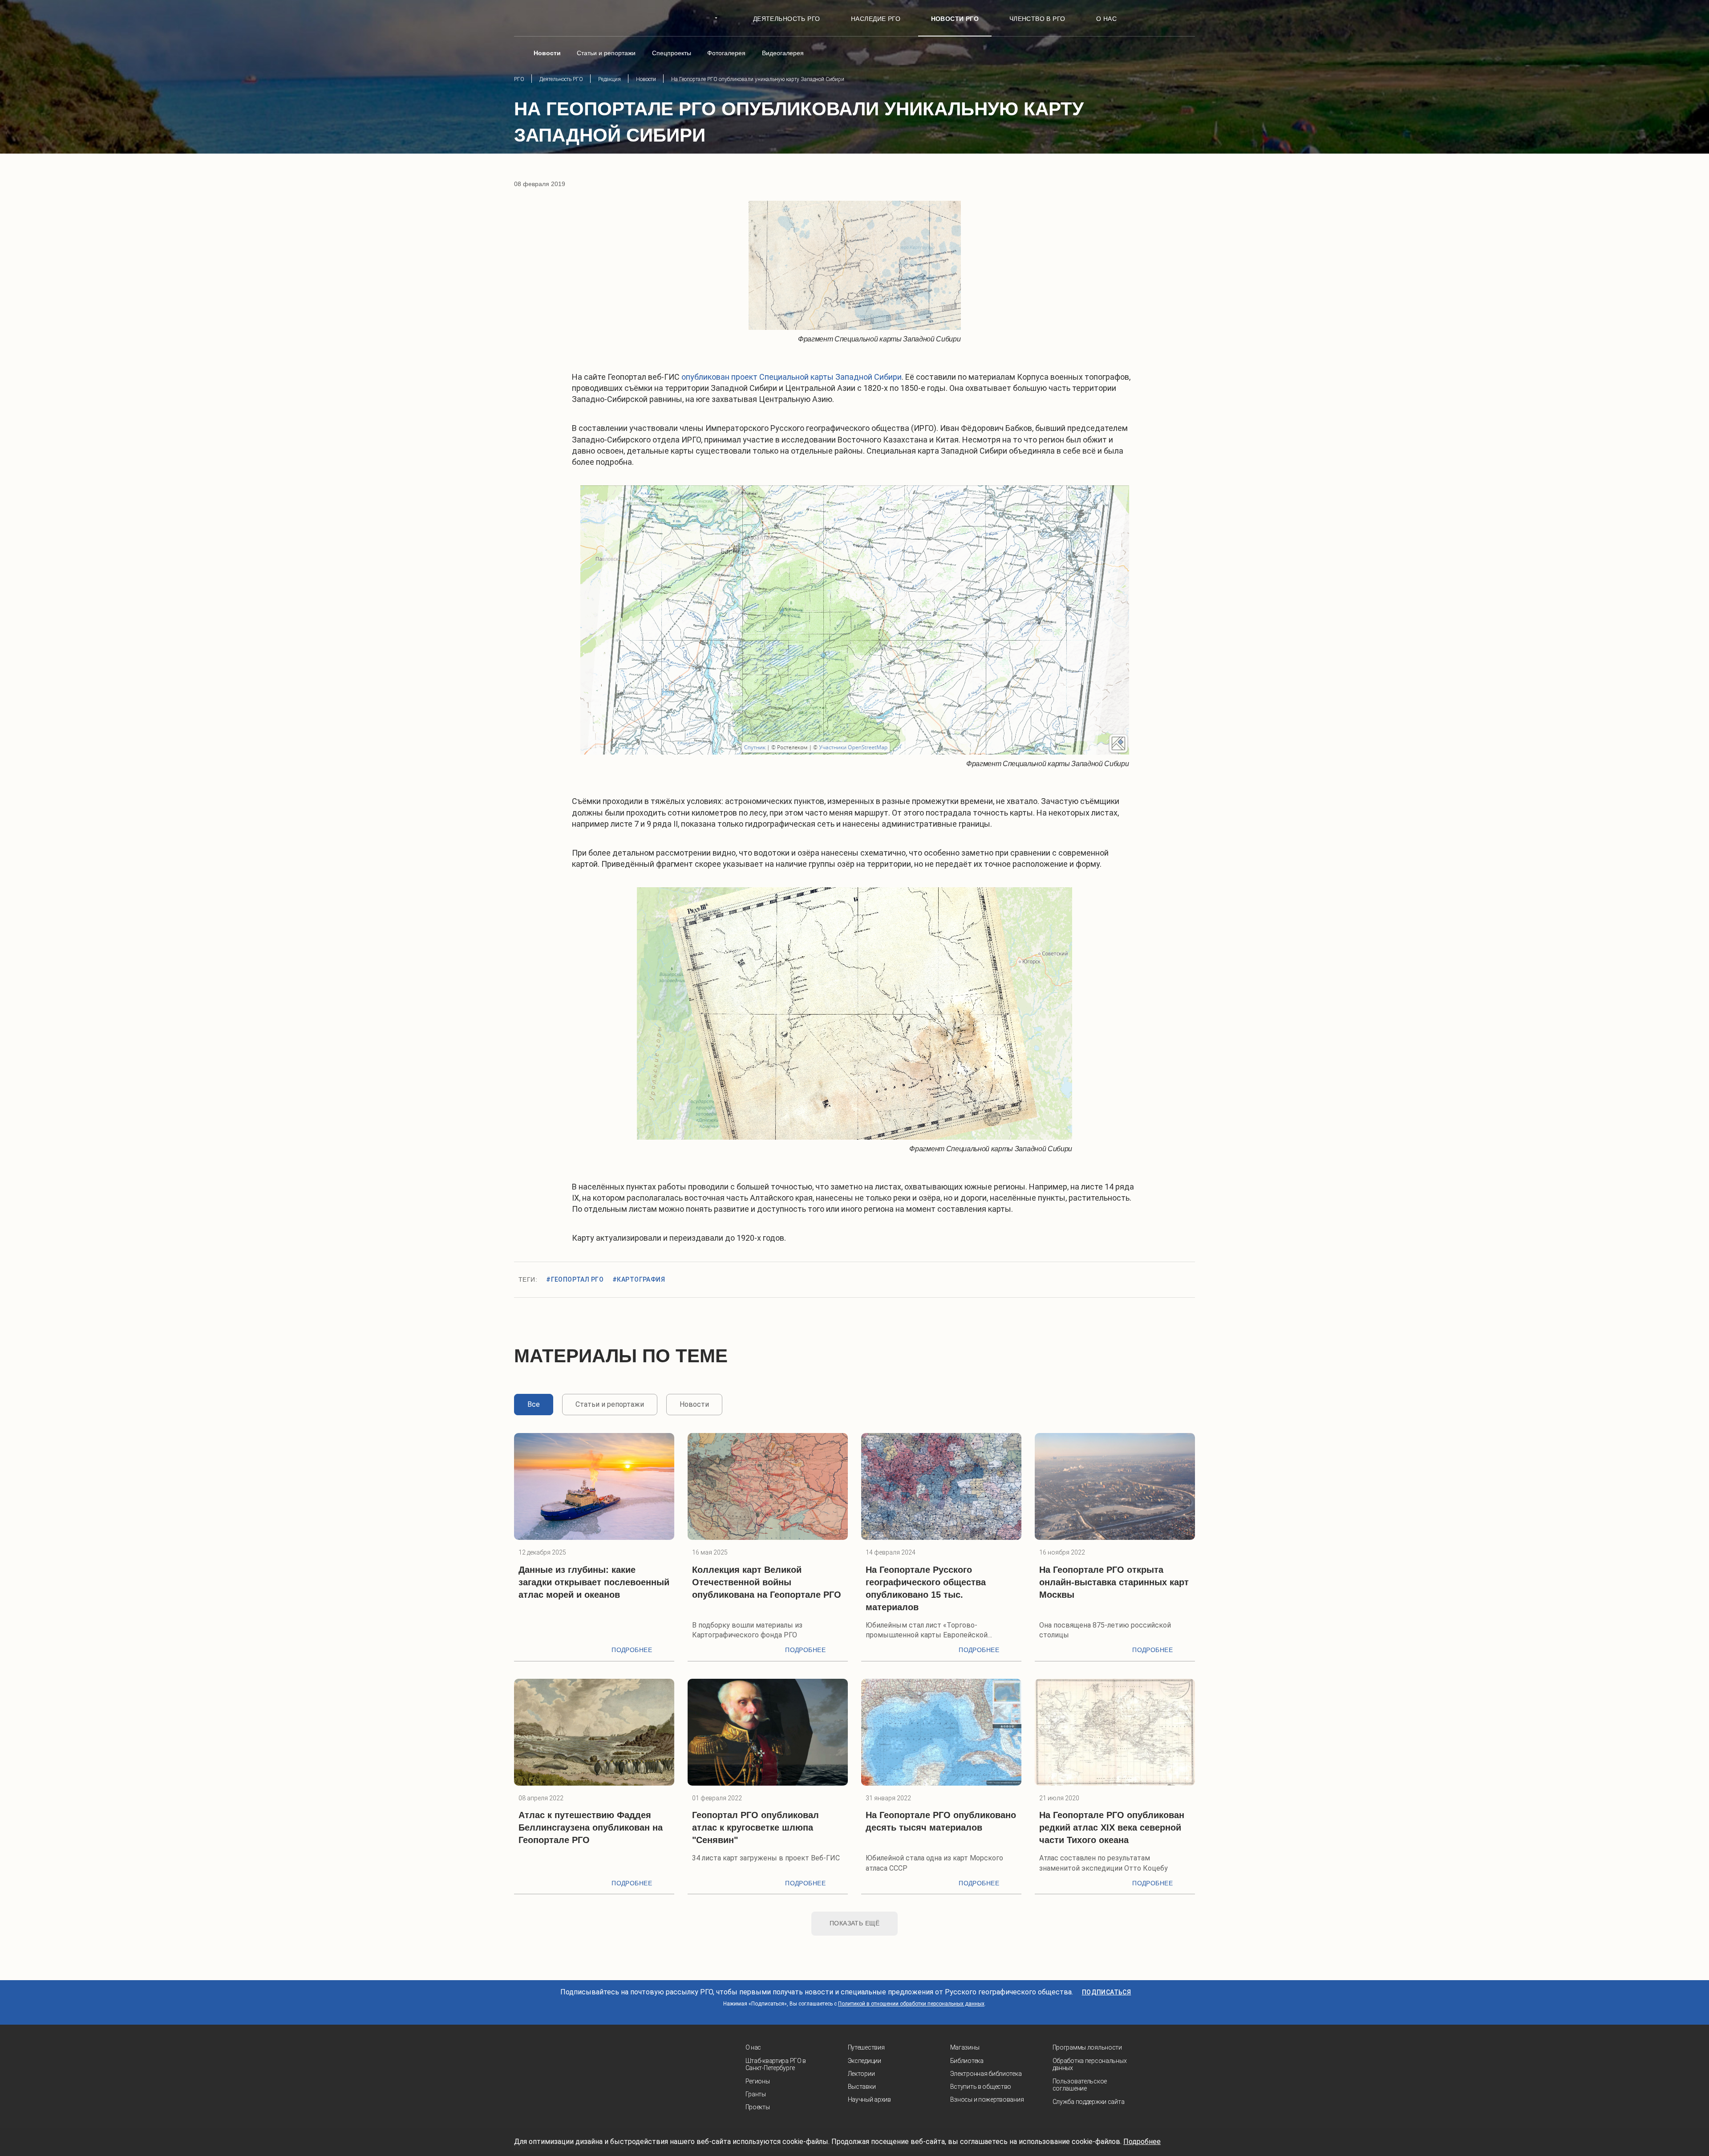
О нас (753, 2047)
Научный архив (869, 2099)
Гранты (756, 2094)
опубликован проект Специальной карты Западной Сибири (792, 377)
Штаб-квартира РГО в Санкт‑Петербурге (776, 2065)
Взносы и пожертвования (987, 2099)
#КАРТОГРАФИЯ (639, 1279)
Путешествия (866, 2047)
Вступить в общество (981, 2087)
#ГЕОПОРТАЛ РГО (575, 1279)
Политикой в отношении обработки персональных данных (911, 2004)
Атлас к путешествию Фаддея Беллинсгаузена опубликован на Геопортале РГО (591, 1827)
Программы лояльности (1087, 2047)
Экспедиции (865, 2061)
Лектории (861, 2074)
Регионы (758, 2081)
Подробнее (632, 1650)
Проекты (758, 2107)
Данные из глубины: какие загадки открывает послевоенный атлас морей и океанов (594, 1582)
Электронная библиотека (986, 2074)
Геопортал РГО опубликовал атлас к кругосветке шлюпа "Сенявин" (755, 1827)
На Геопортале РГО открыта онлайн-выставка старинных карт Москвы (1114, 1582)
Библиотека (967, 2061)
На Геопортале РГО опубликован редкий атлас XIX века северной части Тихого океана (1112, 1827)
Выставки (862, 2087)
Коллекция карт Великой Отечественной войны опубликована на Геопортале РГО (767, 1582)
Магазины (965, 2047)
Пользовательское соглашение (1080, 2085)
